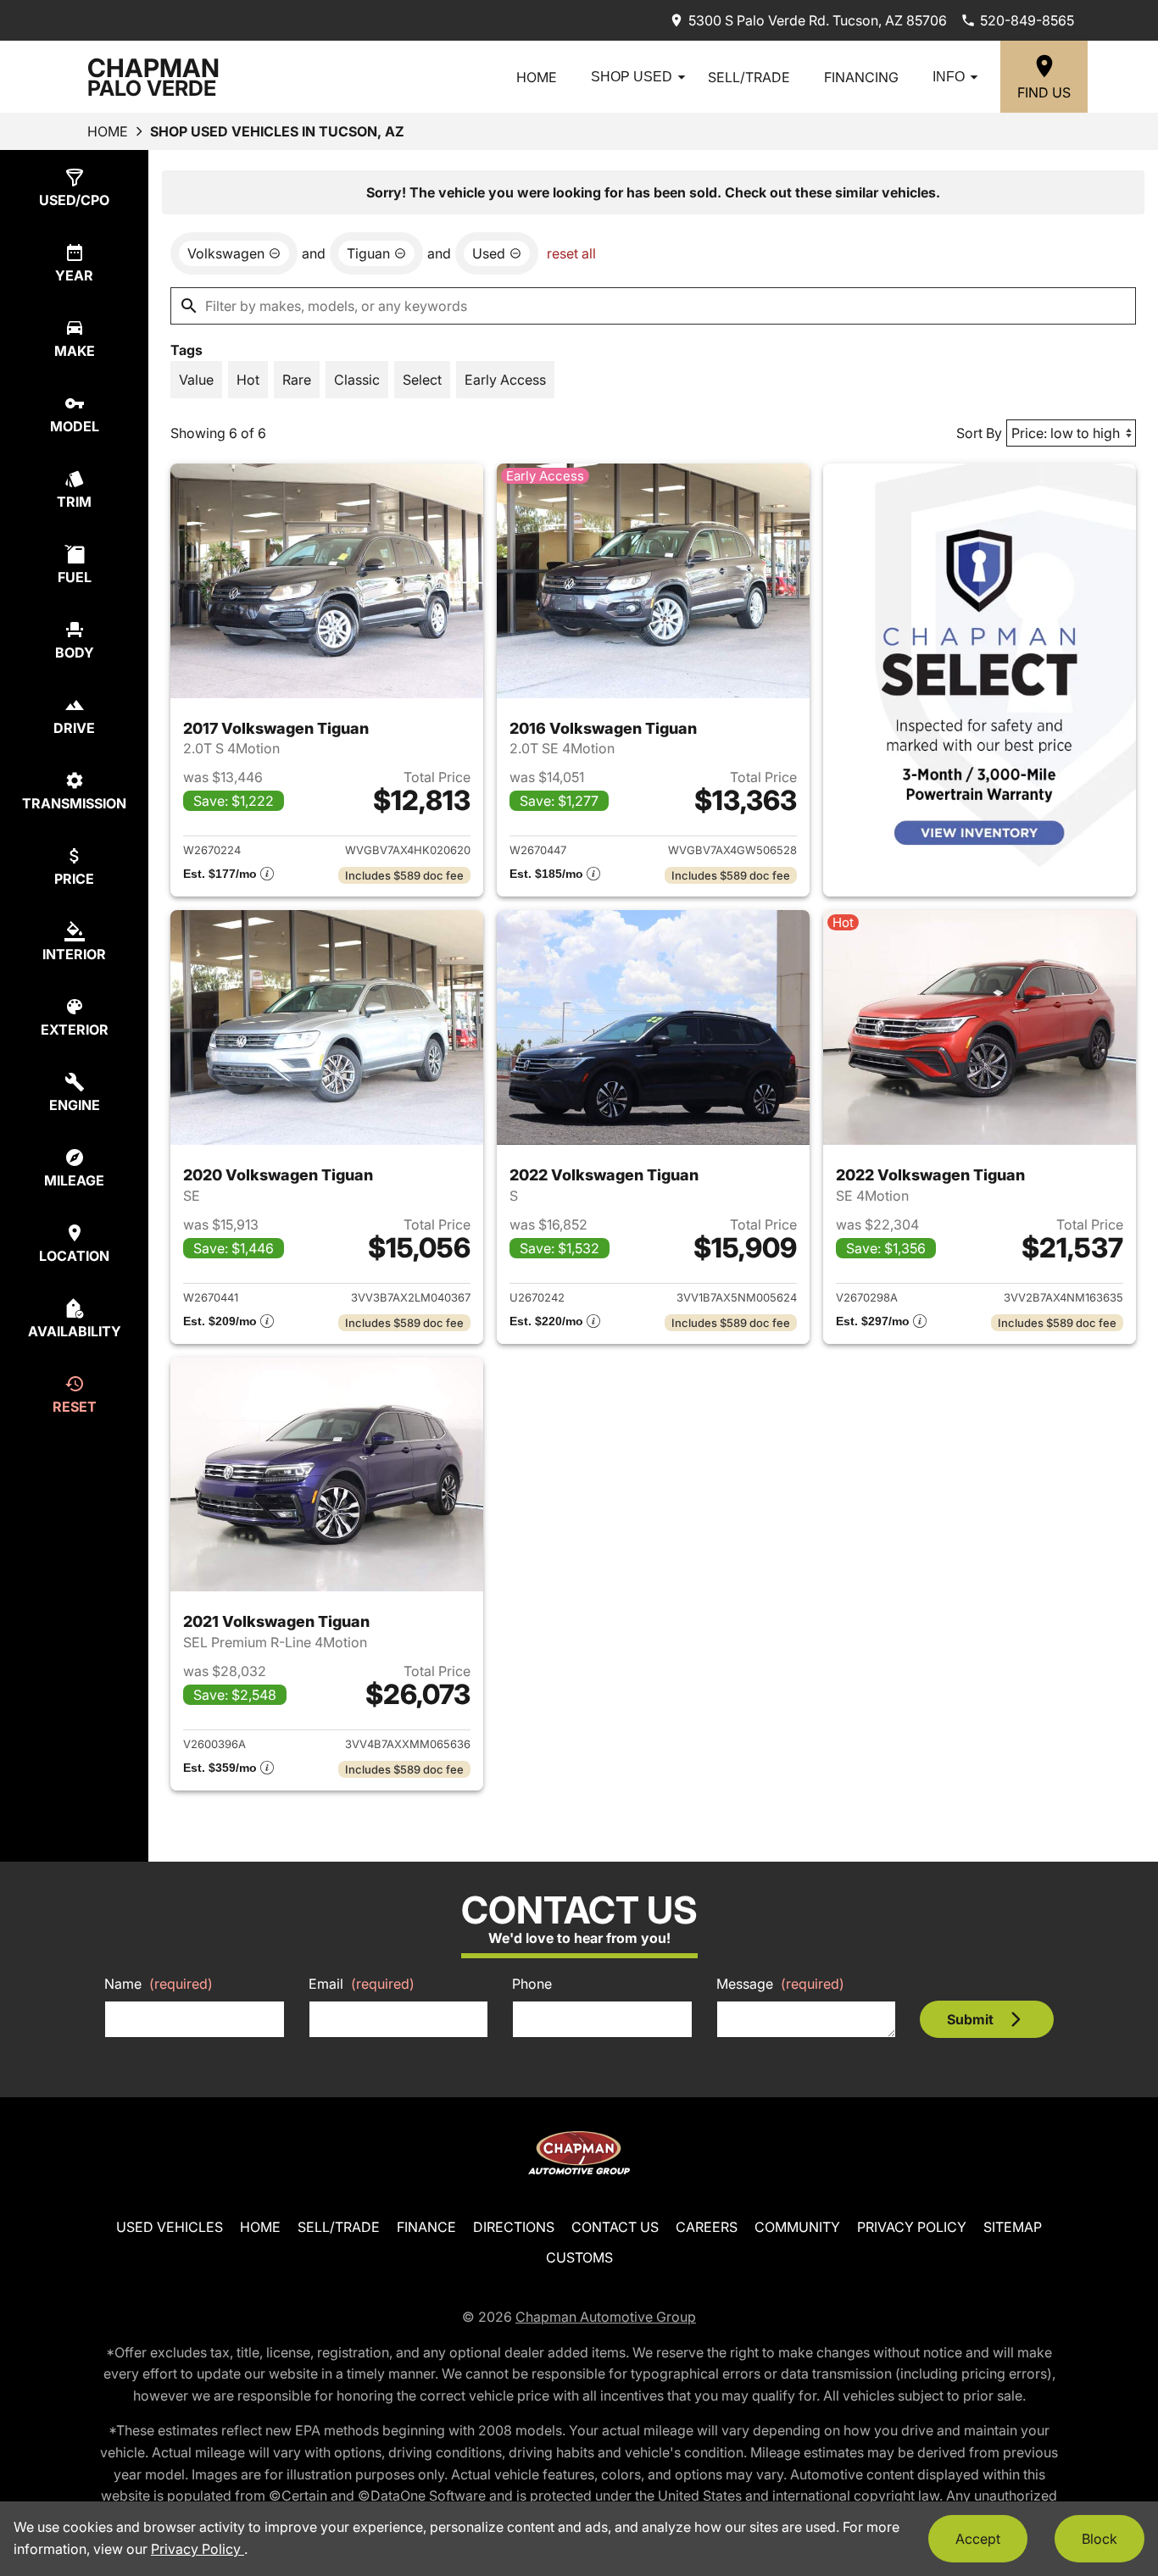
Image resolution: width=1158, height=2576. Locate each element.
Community (797, 2227)
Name (159, 1984)
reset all (571, 253)
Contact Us (615, 2227)
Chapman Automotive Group (606, 2317)
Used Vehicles (170, 2227)
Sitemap (1013, 2227)
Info (949, 77)
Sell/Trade (749, 77)
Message (780, 1984)
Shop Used (632, 77)
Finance (426, 2227)
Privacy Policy (912, 2227)
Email (362, 1984)
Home (537, 77)
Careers (707, 2227)
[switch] (196, 380)
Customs (579, 2257)
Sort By (979, 433)
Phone (532, 1984)
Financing (861, 77)
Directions (514, 2227)
